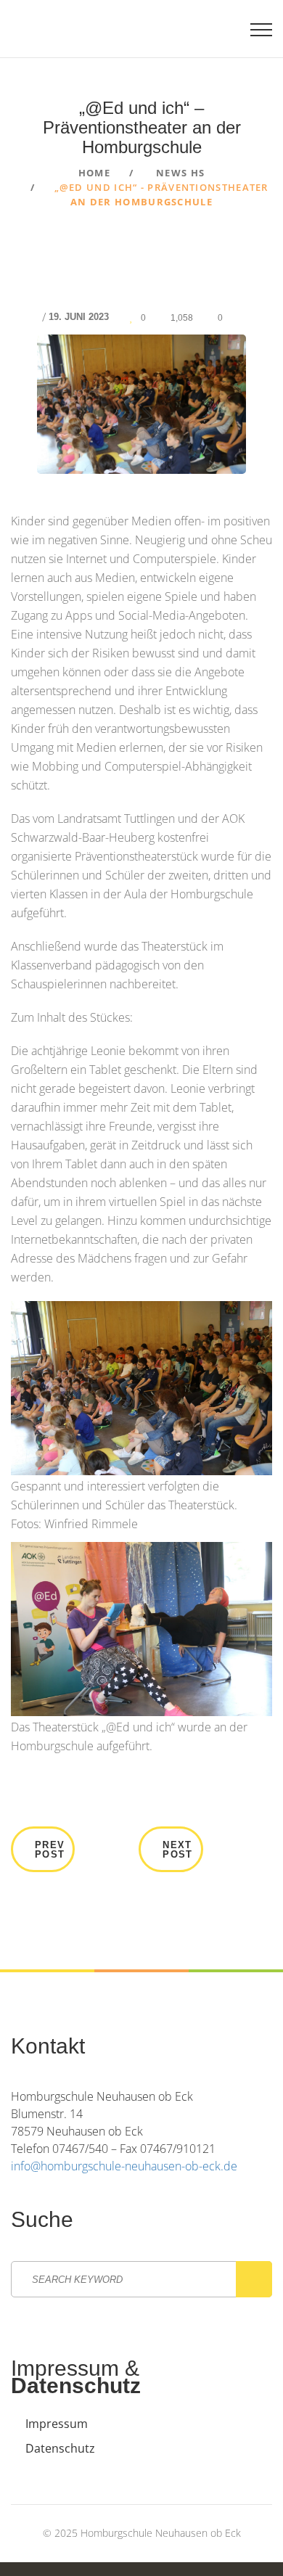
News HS (180, 173)
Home (94, 173)
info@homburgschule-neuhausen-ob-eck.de (124, 2166)
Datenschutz (60, 2448)
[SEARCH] (254, 2279)
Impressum (57, 2424)
